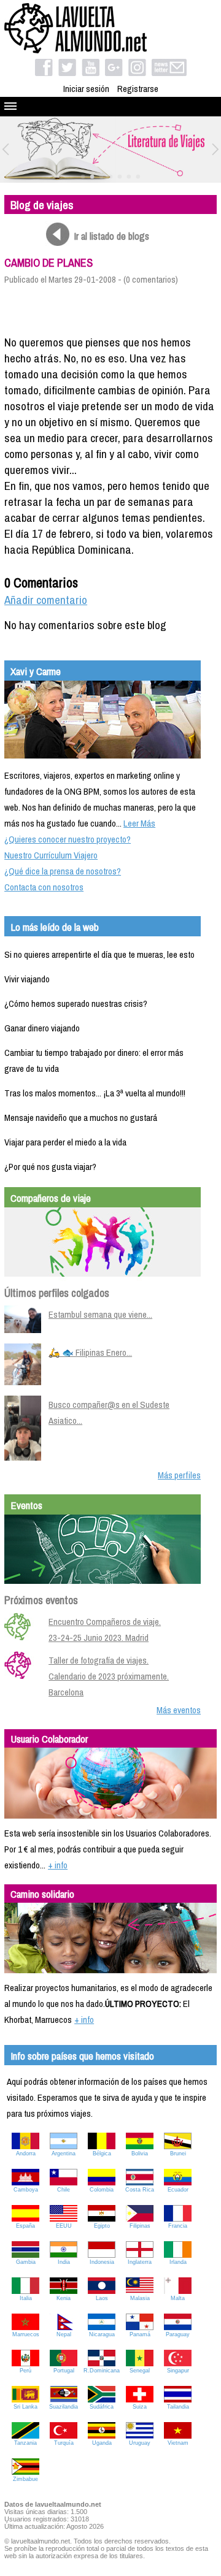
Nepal (64, 2334)
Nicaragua (102, 2334)
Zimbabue (25, 2479)
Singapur (178, 2371)
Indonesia (102, 2262)
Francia (178, 2226)
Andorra (26, 2154)
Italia (26, 2298)
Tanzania (25, 2443)
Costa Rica (140, 2190)
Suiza (140, 2407)
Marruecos (26, 2334)
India (64, 2262)
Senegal (140, 2371)
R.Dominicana (102, 2371)
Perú (25, 2371)
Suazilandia (64, 2407)
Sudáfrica (102, 2407)
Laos (102, 2298)
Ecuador (178, 2190)
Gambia (26, 2262)
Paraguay (178, 2334)
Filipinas (140, 2226)
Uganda (102, 2443)
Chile (64, 2190)
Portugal (64, 2371)
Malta (178, 2298)
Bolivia (140, 2154)
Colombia (102, 2190)
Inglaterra (140, 2262)
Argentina (64, 2154)
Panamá (140, 2334)
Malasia (140, 2298)
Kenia (64, 2298)
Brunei (178, 2154)
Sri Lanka (25, 2407)
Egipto (102, 2226)
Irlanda (178, 2262)
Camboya (26, 2190)
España (25, 2226)
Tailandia (178, 2407)
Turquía (64, 2443)
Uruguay (140, 2443)
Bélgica (102, 2154)
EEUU (64, 2226)
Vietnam (178, 2443)
